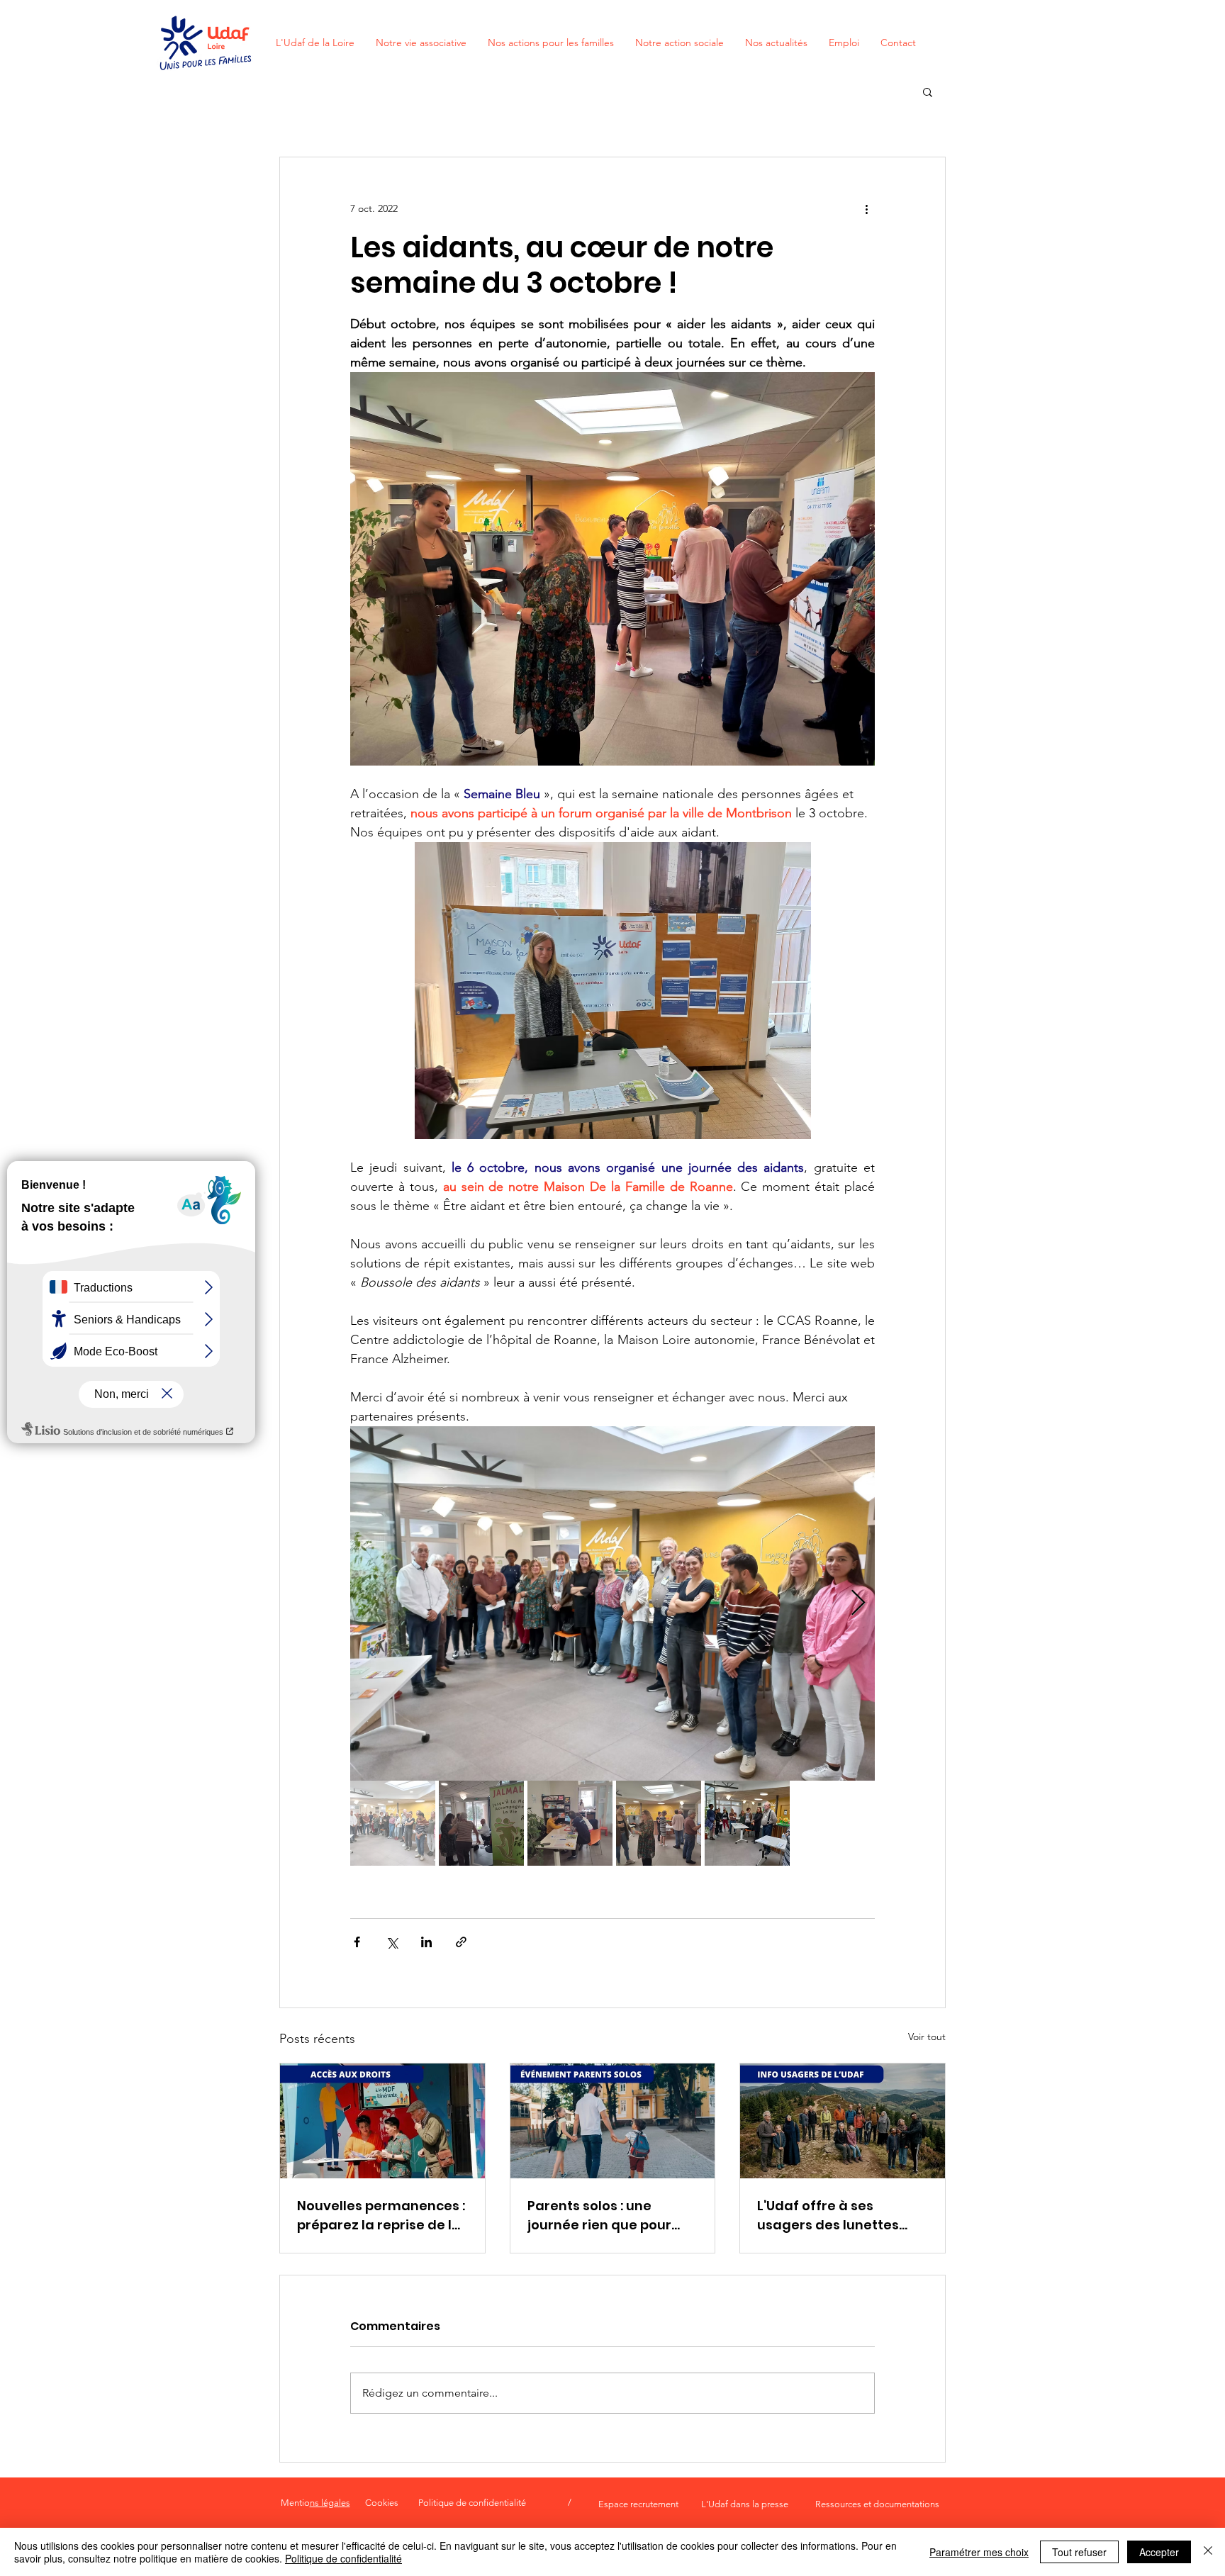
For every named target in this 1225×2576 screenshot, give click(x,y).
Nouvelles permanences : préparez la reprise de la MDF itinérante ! (381, 2216)
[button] (928, 91)
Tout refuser (1079, 2552)
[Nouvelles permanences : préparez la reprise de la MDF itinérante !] (382, 2121)
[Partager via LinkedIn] (426, 1942)
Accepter (1159, 2552)
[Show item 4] (659, 1823)
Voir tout (927, 2037)
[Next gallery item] (858, 1604)
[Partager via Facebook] (357, 1942)
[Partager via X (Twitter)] (392, 1942)
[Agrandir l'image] (612, 1603)
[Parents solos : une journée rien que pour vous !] (613, 2121)
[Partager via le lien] (461, 1942)
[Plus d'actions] (866, 208)
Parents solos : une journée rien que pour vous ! (599, 2216)
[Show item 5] (747, 1823)
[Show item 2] (481, 1823)
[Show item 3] (570, 1823)
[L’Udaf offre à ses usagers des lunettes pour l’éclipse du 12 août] (843, 2121)
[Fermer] (1208, 2552)
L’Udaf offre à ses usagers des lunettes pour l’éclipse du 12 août (837, 2216)
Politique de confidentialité (343, 2558)
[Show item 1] (393, 1823)
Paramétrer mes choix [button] (979, 2552)
